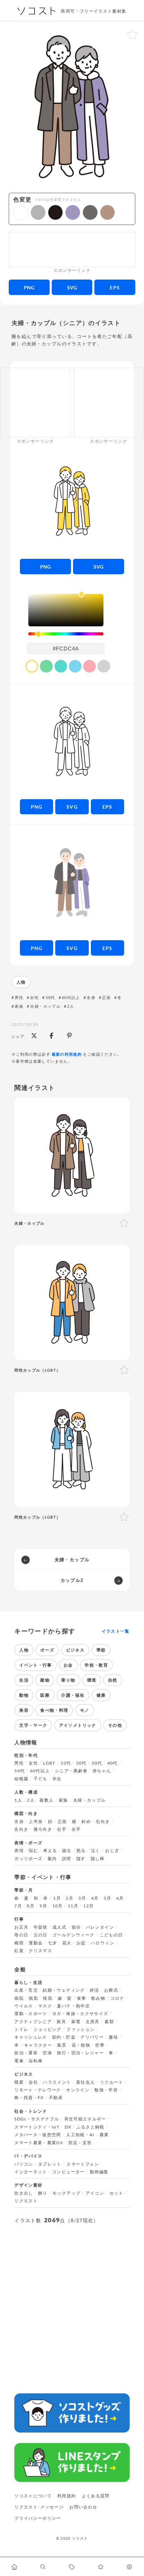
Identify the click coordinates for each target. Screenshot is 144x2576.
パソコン (24, 2164)
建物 (45, 1680)
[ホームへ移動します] (14, 2567)
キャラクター (38, 2045)
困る (67, 1851)
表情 (19, 1851)
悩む (33, 1851)
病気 (33, 1998)
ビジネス (75, 1650)
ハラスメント (57, 2082)
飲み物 (98, 1998)
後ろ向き (43, 1829)
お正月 (21, 1927)
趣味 (113, 2037)
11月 (73, 1906)
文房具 (93, 2022)
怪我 (48, 1998)
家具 (61, 2022)
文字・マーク (33, 1725)
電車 (19, 2061)
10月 (58, 1906)
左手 (76, 1829)
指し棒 (98, 1859)
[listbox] (66, 610)
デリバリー (92, 2037)
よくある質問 (96, 2496)
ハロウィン (103, 1943)
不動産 (56, 2098)
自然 (113, 1680)
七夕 (53, 1943)
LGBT (49, 1763)
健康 (101, 1695)
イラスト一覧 (116, 1631)
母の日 (21, 1935)
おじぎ (112, 1851)
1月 (57, 1898)
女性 (34, 997)
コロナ (117, 1998)
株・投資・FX (29, 2098)
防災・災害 (80, 2143)
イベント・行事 (36, 1665)
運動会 (36, 1943)
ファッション (80, 2029)
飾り (43, 2193)
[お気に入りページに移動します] (101, 2567)
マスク (45, 2006)
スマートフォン (83, 2164)
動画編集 (99, 2172)
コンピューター (69, 2172)
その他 (115, 1725)
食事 (82, 1998)
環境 (92, 1680)
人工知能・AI (80, 2135)
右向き (103, 1822)
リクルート (112, 2082)
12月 (88, 1906)
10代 (66, 1763)
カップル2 (72, 1580)
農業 (104, 2135)
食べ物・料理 (54, 1710)
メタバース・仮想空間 (38, 2135)
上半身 (36, 1822)
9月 (43, 1906)
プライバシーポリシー (38, 2518)
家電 (76, 2022)
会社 (33, 2082)
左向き (21, 1829)
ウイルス (24, 2006)
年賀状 (41, 1927)
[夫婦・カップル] (72, 1155)
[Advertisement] (72, 249)
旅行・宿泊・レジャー (80, 2053)
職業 (19, 2082)
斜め (86, 1822)
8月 (31, 1906)
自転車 (36, 2061)
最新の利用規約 (67, 1054)
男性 (19, 997)
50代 (50, 997)
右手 (62, 1829)
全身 (91, 997)
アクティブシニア (33, 2022)
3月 (82, 1898)
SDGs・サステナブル (37, 2119)
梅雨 (19, 1943)
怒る (81, 1851)
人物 (21, 982)
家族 (19, 1006)
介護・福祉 (73, 1695)
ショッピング (48, 2029)
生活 (24, 1680)
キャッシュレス (31, 2037)
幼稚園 (21, 1779)
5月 (108, 1898)
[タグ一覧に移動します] (72, 2567)
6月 (120, 1898)
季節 (101, 1650)
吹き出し (24, 2193)
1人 (18, 1800)
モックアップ (66, 2193)
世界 (100, 2045)
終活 (95, 1990)
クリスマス (40, 1951)
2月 (70, 1898)
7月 (18, 1906)
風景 (62, 2045)
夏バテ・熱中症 (73, 2006)
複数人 (46, 1800)
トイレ (21, 2029)
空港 (47, 2053)
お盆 (81, 1943)
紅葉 (19, 1951)
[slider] (66, 634)
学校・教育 (96, 1665)
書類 (109, 2022)
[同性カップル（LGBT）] (72, 1302)
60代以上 (71, 997)
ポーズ (47, 1650)
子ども (41, 1779)
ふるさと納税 (91, 2127)
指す (81, 1859)
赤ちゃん (102, 1771)
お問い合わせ (83, 2507)
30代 (97, 1763)
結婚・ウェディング (64, 1990)
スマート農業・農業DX (39, 2143)
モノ (85, 1710)
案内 (52, 1859)
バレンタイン (100, 1927)
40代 (113, 1763)
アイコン (95, 2193)
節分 (76, 1927)
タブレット (50, 2164)
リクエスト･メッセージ (39, 2507)
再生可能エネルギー (85, 2119)
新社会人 (85, 2082)
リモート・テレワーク (38, 2090)
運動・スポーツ (31, 2014)
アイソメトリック (78, 1725)
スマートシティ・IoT (37, 2127)
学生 (57, 1779)
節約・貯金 (64, 2037)
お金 (68, 1665)
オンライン (78, 2090)
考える (50, 1851)
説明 (67, 1859)
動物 (24, 1695)
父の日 (41, 1935)
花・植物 (81, 2045)
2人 (71, 1006)
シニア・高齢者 (71, 1771)
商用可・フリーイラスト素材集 (93, 11)
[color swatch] (32, 666)
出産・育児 (26, 1990)
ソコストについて (33, 2496)
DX (68, 2127)
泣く (96, 1851)
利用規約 (67, 2496)
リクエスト (26, 2201)
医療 (45, 1695)
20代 (81, 1763)
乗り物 (68, 1680)
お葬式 (111, 1990)
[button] (21, 213)
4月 (95, 1898)
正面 (106, 997)
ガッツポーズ (28, 1859)
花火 (67, 1943)
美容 (24, 1710)
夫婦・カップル (45, 1006)
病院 (19, 1998)
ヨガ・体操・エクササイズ (80, 2014)
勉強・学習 (106, 2090)
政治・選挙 (26, 2053)
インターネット (31, 2172)
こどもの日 (111, 1935)
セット (116, 2193)
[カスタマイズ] (130, 2567)
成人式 (59, 1927)
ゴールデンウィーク (73, 1935)
